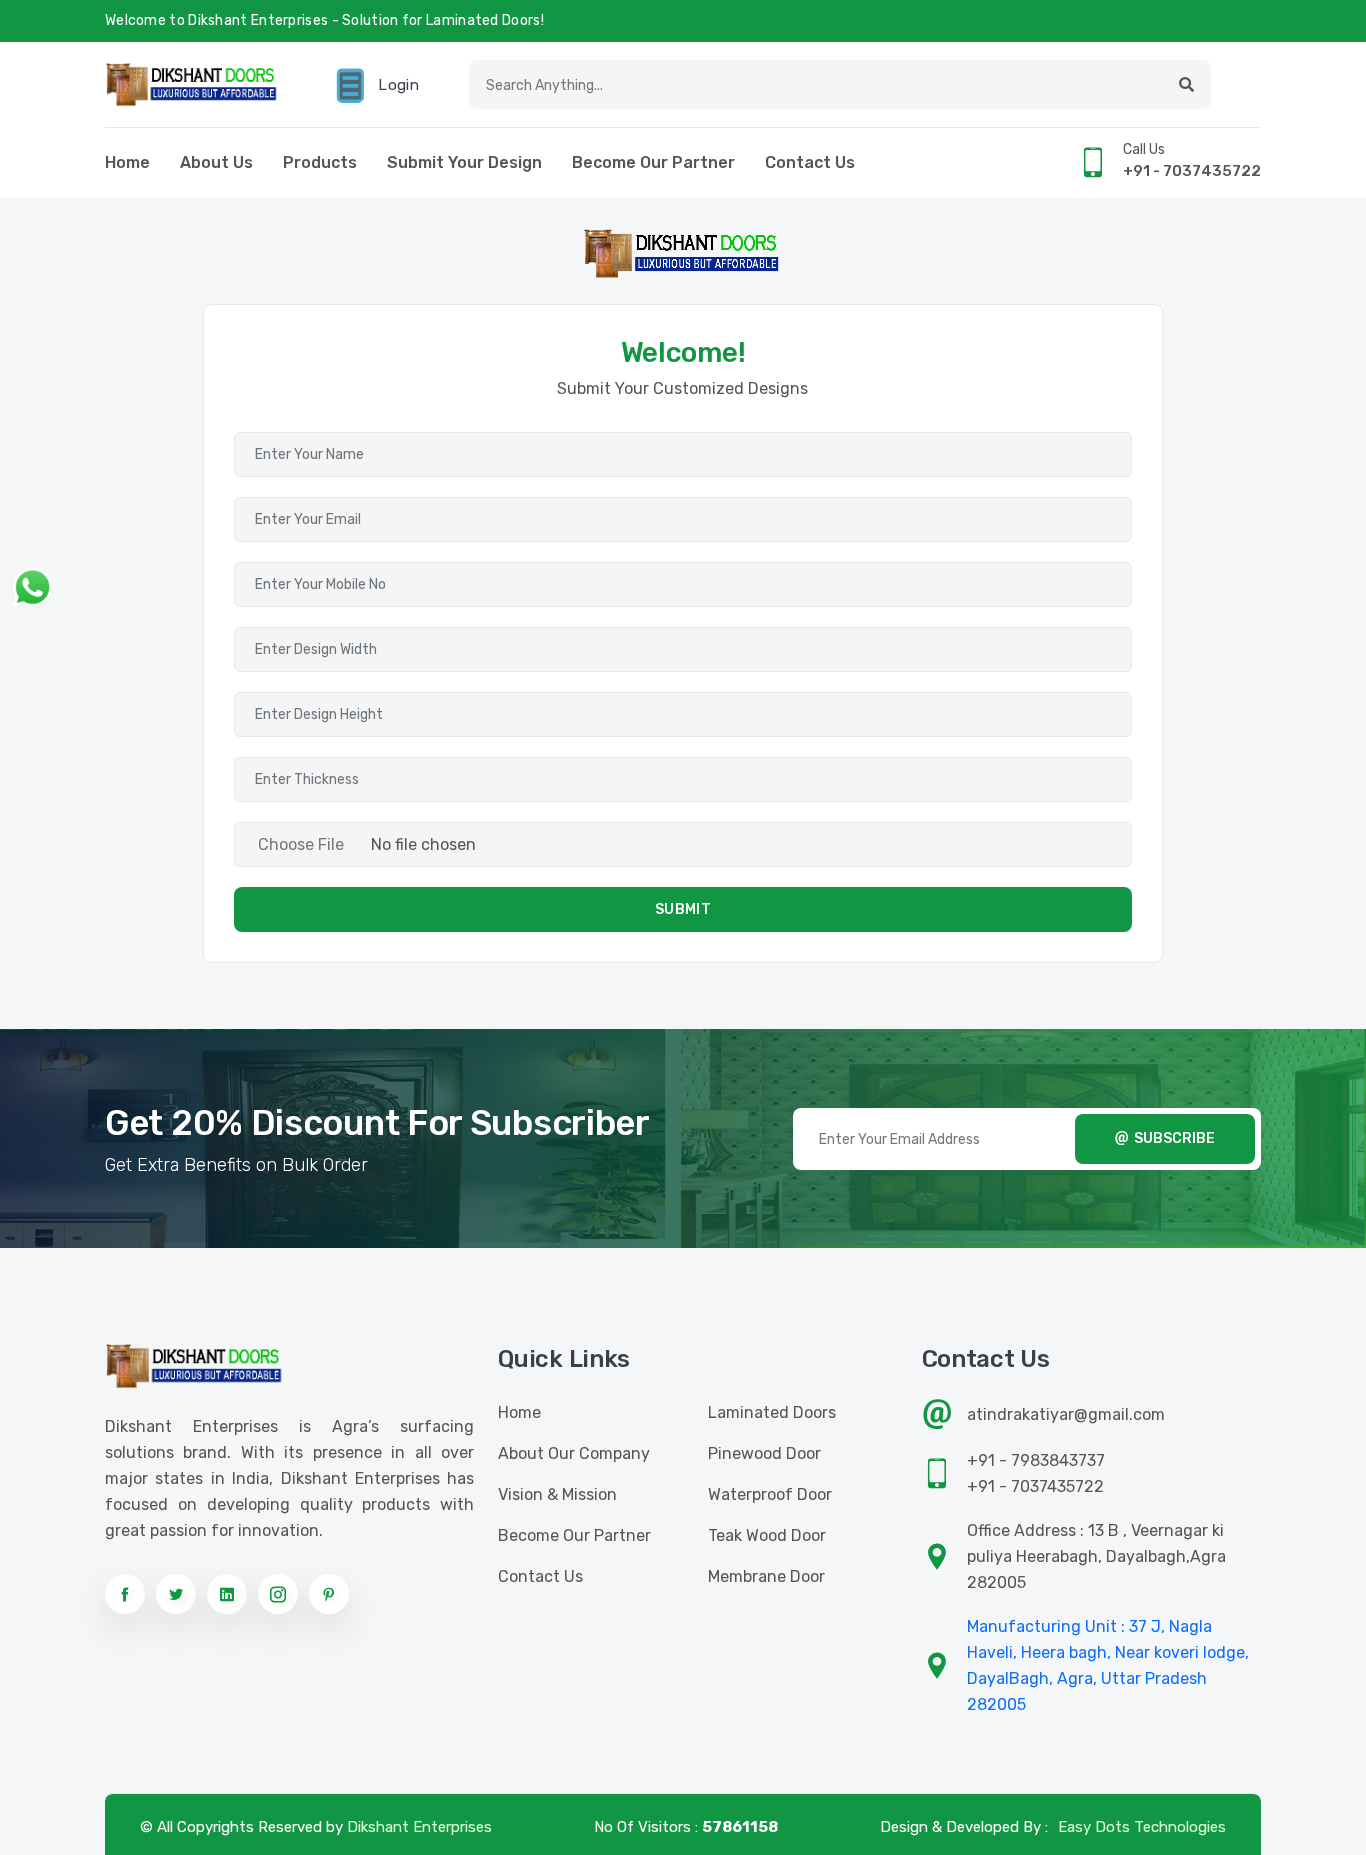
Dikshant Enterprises (419, 1827)
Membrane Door (766, 1576)
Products (320, 162)
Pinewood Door (764, 1453)
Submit (683, 909)
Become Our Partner (653, 162)
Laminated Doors (772, 1412)
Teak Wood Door (767, 1535)
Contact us (810, 162)
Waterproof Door (770, 1494)
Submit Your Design (464, 162)
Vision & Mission (557, 1494)
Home (127, 162)
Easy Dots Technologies (1142, 1827)
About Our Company (574, 1453)
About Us (216, 162)
